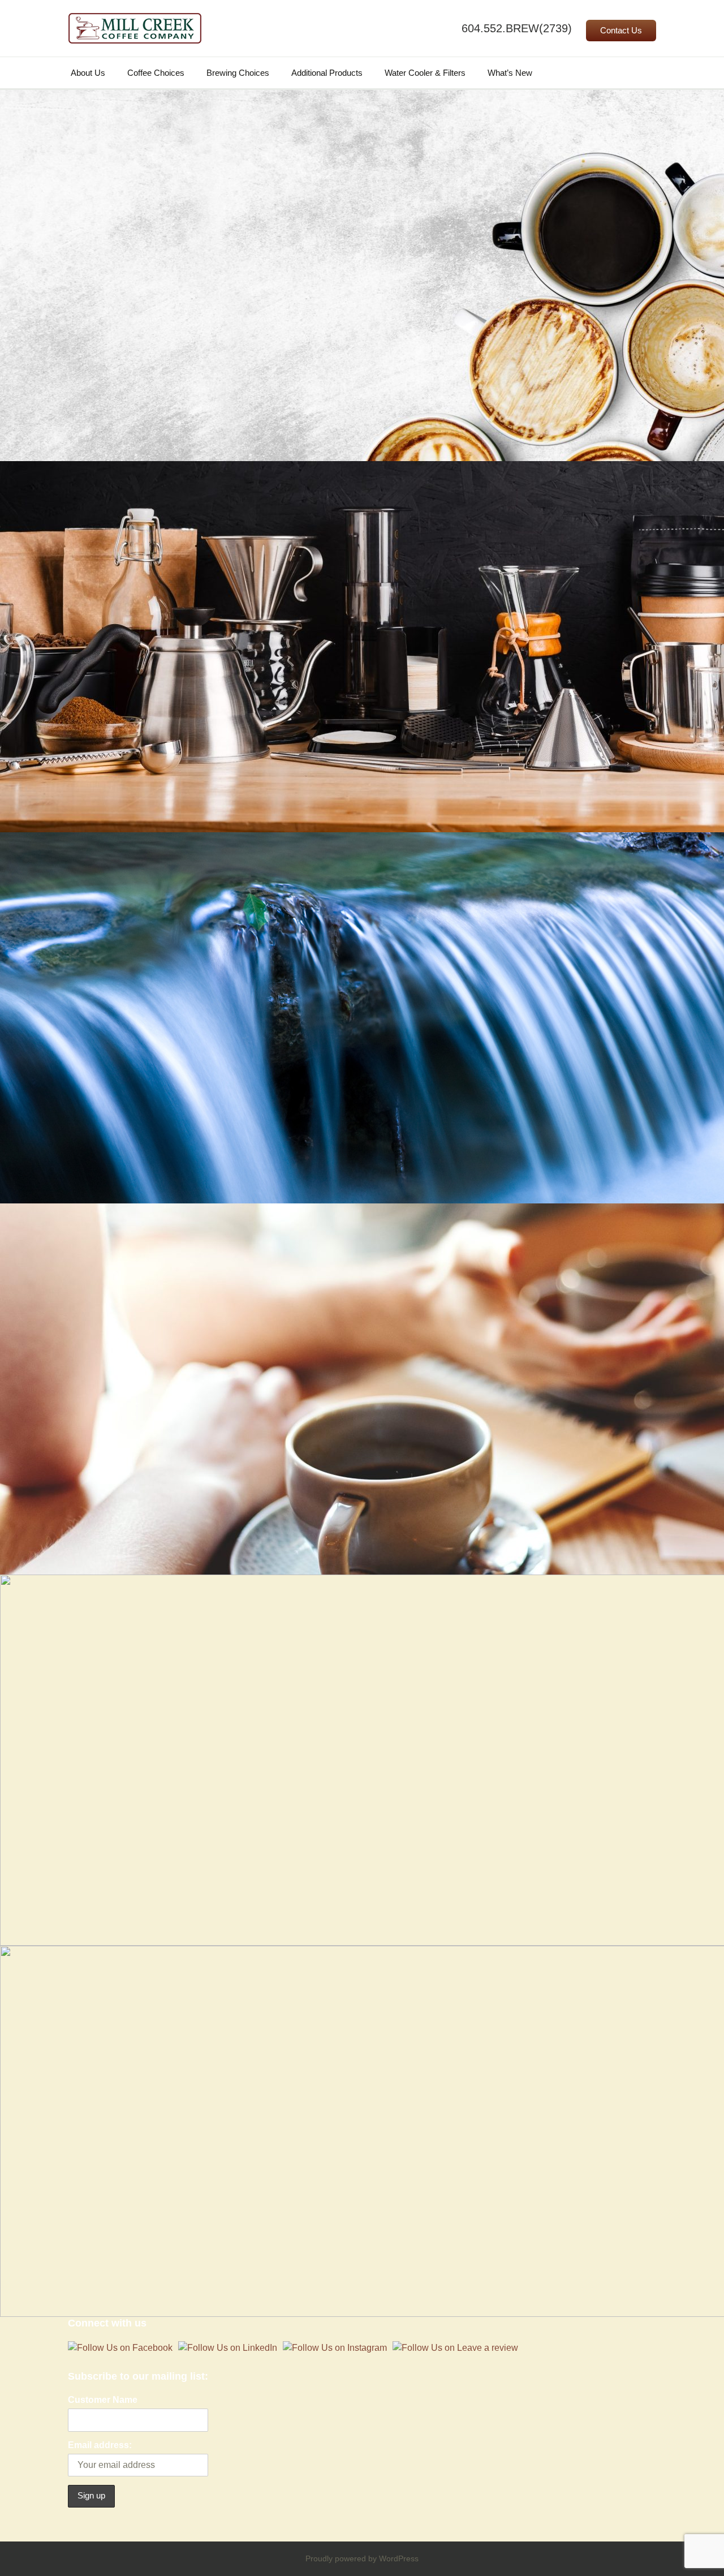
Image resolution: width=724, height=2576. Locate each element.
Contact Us (621, 31)
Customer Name (103, 2400)
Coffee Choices (156, 73)
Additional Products (327, 73)
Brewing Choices (238, 73)
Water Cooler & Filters (425, 73)
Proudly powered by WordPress (362, 2558)
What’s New (510, 73)
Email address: (100, 2445)
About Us (88, 73)
